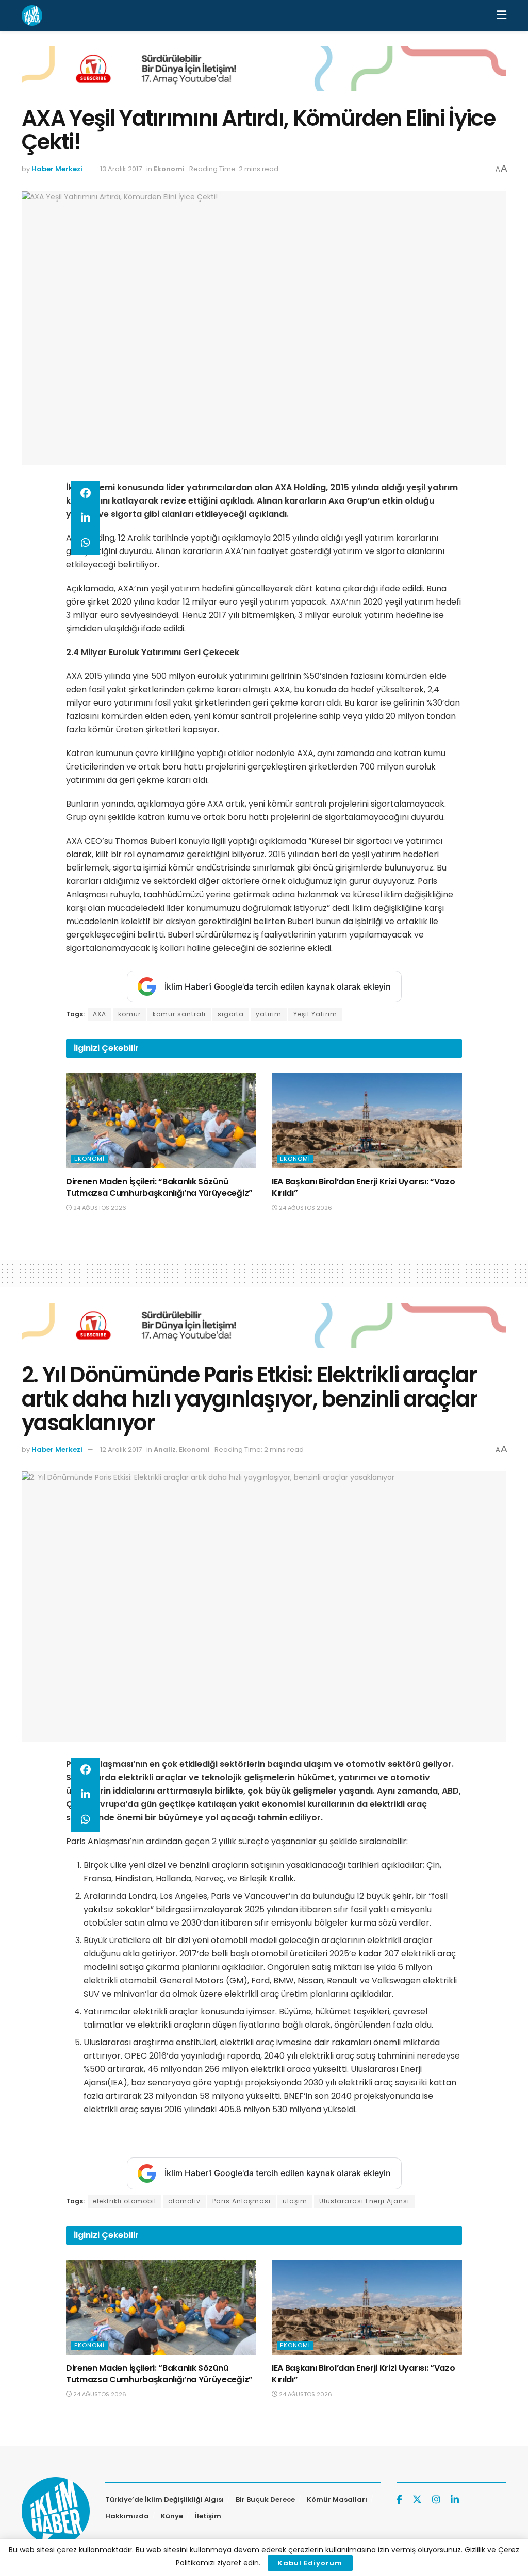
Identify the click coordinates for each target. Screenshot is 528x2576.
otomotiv (184, 2201)
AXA (100, 1014)
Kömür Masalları (337, 2499)
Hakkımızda (127, 2516)
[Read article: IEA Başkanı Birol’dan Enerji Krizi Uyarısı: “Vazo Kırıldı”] (367, 1121)
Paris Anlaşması (242, 2201)
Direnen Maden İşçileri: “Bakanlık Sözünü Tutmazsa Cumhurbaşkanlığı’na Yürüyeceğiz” (159, 1187)
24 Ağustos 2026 (99, 1208)
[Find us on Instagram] (436, 2500)
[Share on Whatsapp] (86, 543)
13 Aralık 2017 (121, 169)
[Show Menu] (501, 15)
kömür (129, 1014)
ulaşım (295, 2201)
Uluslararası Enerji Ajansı (364, 2201)
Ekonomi (169, 169)
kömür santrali (179, 1014)
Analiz (165, 1450)
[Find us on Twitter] (417, 2500)
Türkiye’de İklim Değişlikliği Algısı (164, 2499)
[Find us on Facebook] (399, 2500)
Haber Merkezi (57, 169)
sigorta (231, 1014)
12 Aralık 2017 (121, 1450)
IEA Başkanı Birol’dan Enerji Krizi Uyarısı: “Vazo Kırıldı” (363, 1187)
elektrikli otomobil (125, 2201)
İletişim (208, 2516)
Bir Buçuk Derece (265, 2499)
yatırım (269, 1014)
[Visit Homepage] (32, 15)
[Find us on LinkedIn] (455, 2500)
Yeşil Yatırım (315, 1014)
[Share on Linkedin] (86, 518)
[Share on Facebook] (86, 493)
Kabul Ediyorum (310, 2563)
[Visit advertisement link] (264, 77)
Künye (172, 2516)
